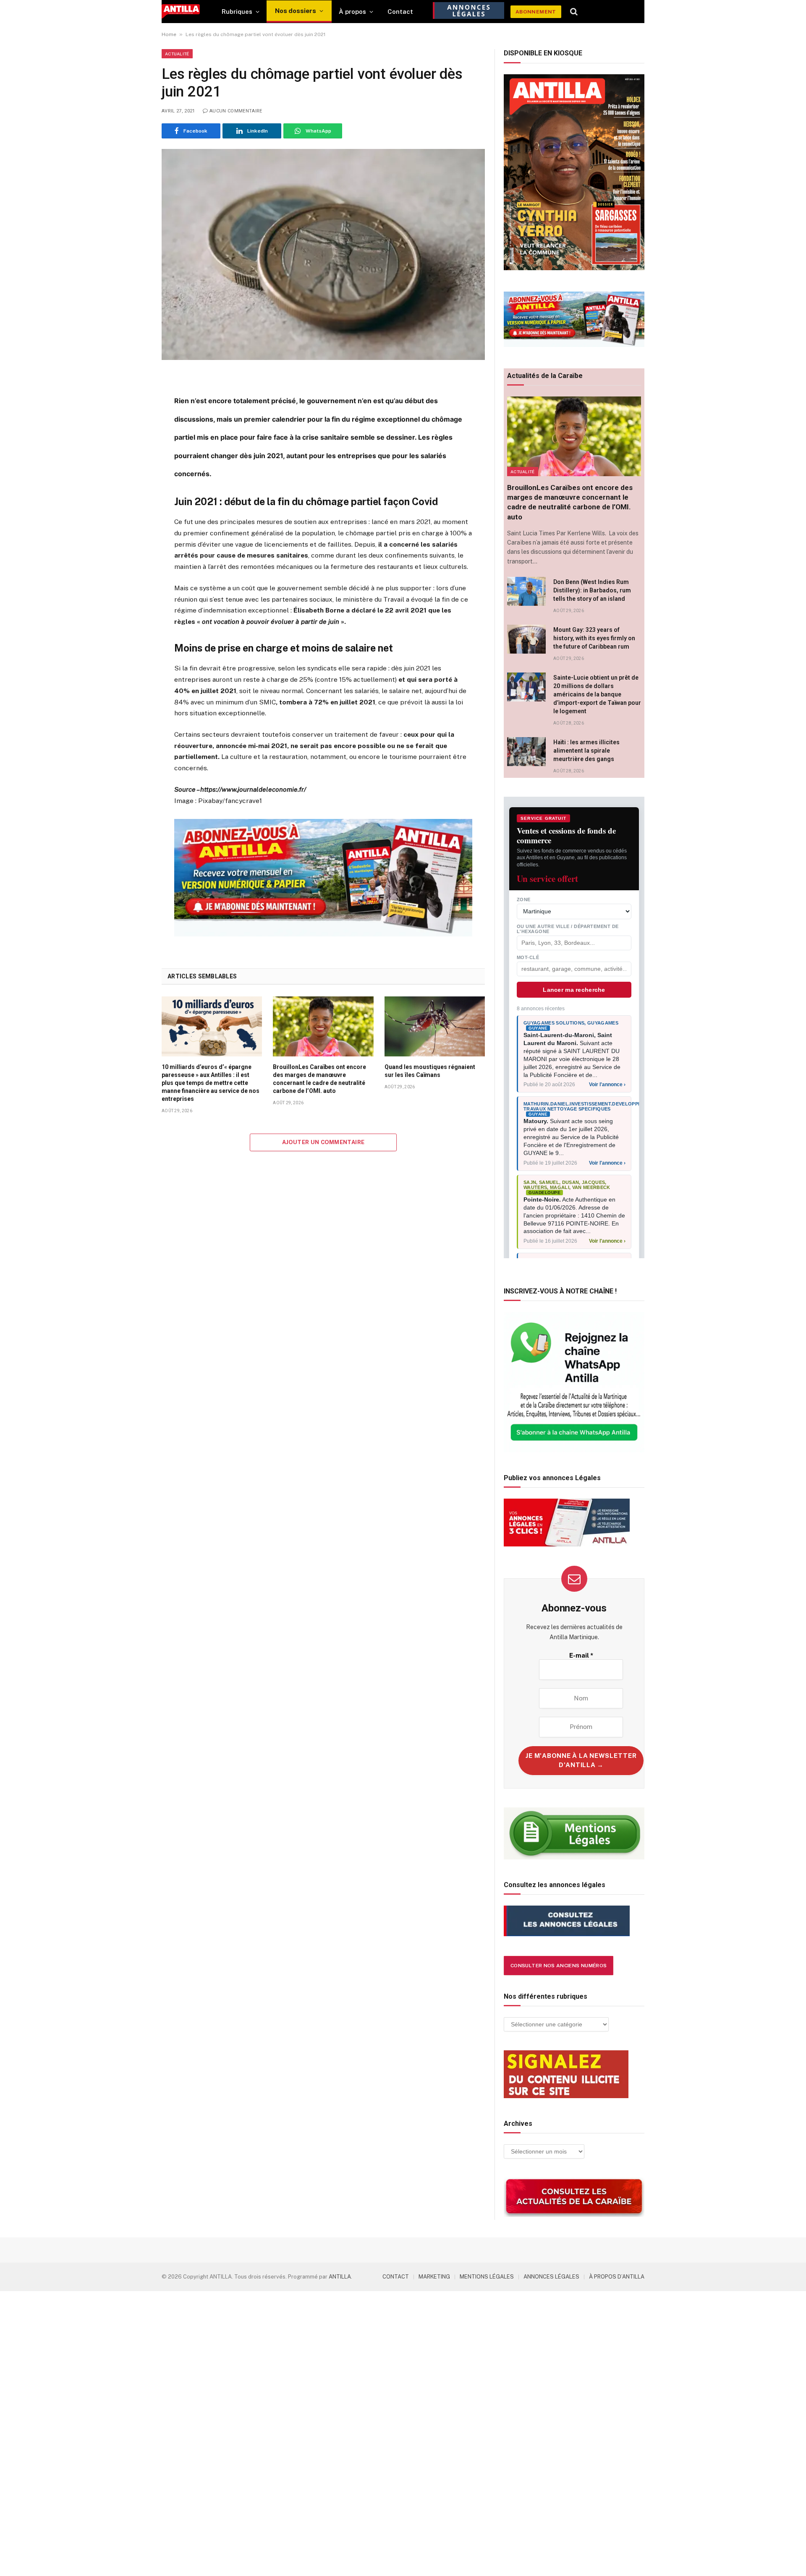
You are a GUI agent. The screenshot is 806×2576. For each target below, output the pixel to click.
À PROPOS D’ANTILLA (617, 2277)
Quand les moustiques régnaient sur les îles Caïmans (430, 1071)
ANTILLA (340, 2277)
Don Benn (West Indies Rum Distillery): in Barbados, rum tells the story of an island (592, 590)
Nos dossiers (296, 11)
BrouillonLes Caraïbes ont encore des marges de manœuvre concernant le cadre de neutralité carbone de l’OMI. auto (319, 1079)
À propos (352, 12)
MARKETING (434, 2277)
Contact (400, 12)
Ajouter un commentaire (323, 1142)
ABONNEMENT (536, 12)
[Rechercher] (574, 12)
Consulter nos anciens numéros (559, 1966)
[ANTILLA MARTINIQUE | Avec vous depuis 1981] (181, 12)
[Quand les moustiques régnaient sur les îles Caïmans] (435, 1026)
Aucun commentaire (236, 111)
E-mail (581, 1655)
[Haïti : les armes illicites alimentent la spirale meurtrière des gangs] (526, 752)
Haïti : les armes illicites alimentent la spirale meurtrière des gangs (586, 751)
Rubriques (237, 12)
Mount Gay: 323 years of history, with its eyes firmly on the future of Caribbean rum (594, 638)
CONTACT (396, 2277)
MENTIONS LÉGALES (487, 2277)
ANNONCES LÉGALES (551, 2277)
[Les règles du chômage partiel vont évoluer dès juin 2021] (323, 254)
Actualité (177, 54)
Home (169, 34)
